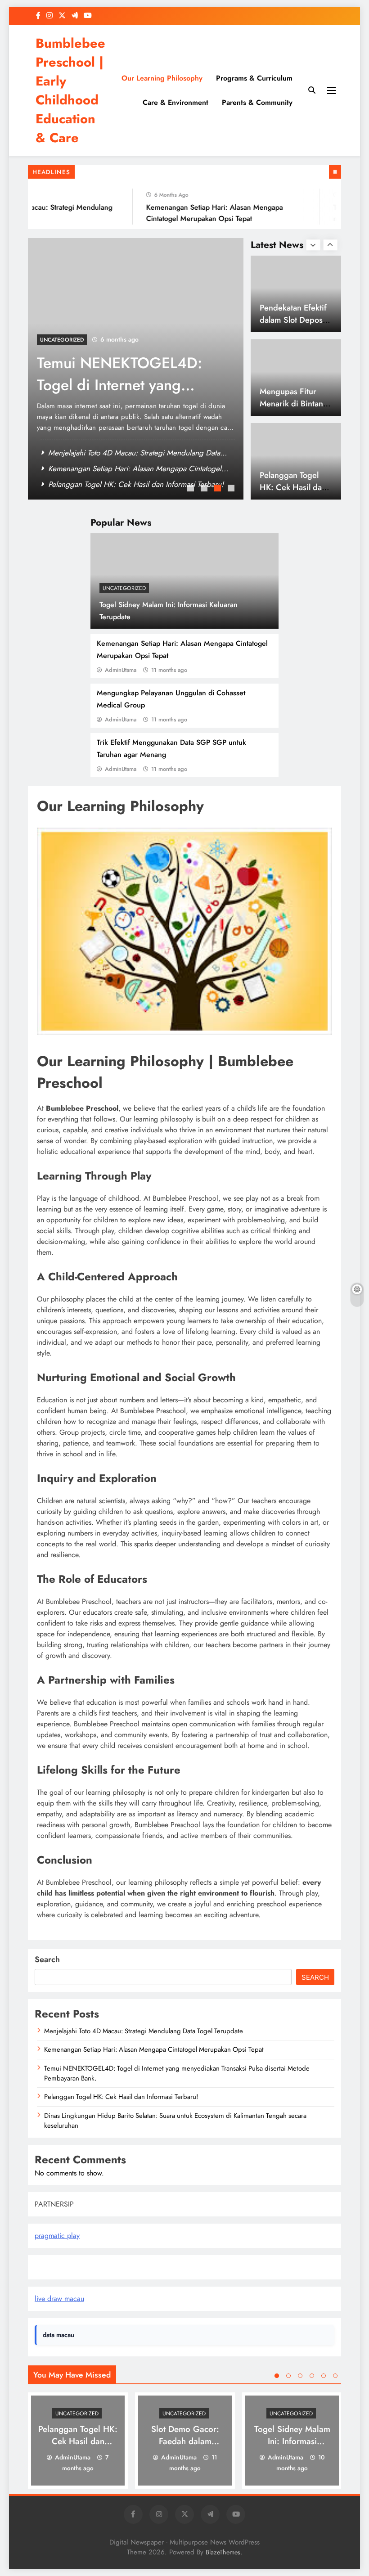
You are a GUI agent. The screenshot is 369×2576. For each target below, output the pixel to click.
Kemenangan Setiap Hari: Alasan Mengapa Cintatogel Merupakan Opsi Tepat (154, 2049)
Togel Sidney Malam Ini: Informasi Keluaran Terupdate (292, 2441)
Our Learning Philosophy (162, 78)
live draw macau (59, 2299)
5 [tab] (324, 2376)
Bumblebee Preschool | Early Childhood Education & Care (70, 90)
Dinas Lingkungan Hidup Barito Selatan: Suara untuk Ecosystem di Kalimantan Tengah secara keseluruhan (175, 2121)
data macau (58, 2335)
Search (47, 1959)
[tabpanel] (136, 369)
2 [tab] (205, 489)
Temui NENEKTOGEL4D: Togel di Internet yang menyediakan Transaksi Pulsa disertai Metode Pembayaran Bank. (177, 2073)
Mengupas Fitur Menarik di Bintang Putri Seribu (294, 403)
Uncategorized (124, 588)
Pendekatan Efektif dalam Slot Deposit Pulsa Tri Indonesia (293, 320)
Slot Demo (51, 2267)
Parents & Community (257, 102)
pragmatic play (57, 2236)
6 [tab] (335, 2376)
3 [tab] (219, 489)
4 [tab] (232, 489)
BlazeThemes (223, 2552)
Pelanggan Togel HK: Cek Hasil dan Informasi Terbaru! (136, 484)
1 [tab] (192, 489)
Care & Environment (175, 102)
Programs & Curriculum (254, 78)
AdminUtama (121, 670)
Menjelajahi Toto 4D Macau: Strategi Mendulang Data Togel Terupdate (144, 2031)
